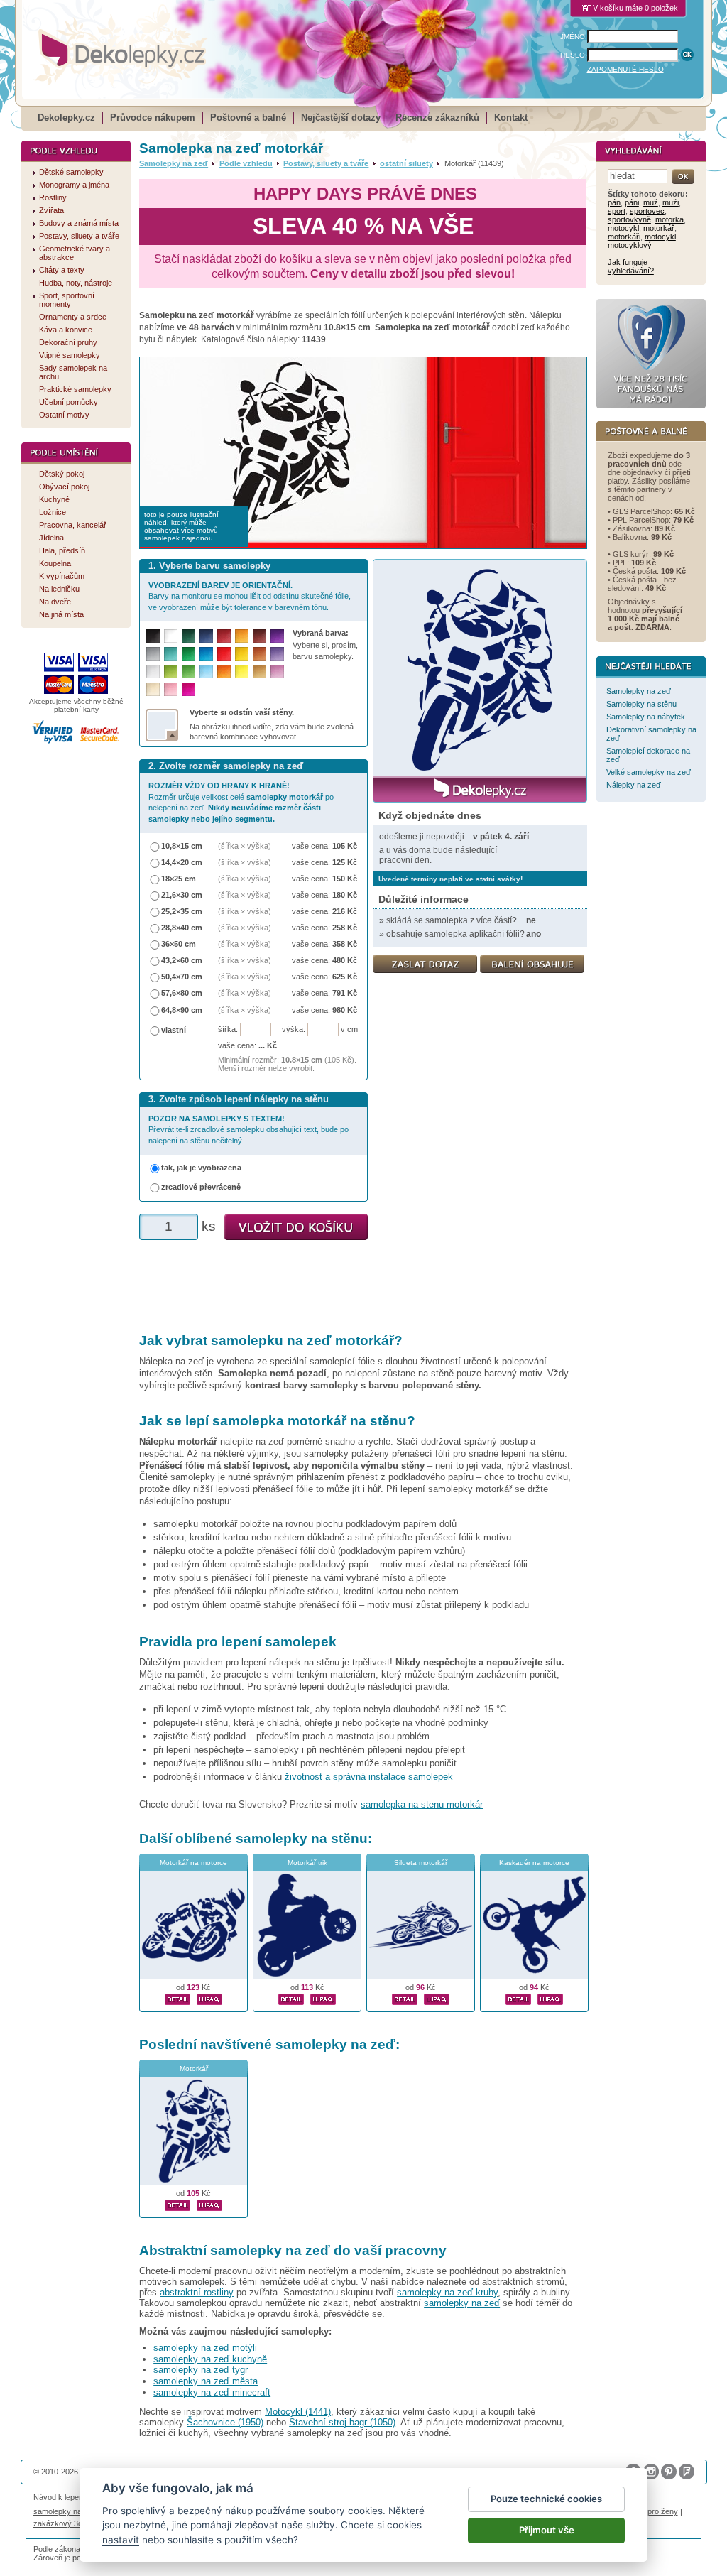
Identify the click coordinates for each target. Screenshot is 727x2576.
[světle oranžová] (224, 672)
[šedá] (153, 654)
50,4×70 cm (182, 977)
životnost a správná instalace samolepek (369, 1777)
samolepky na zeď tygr (201, 2370)
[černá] (153, 636)
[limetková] (171, 672)
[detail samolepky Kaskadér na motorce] (518, 1997)
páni (632, 202)
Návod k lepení (59, 2497)
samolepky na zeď (335, 2044)
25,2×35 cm (182, 911)
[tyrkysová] (171, 654)
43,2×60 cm (182, 960)
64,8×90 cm (182, 1010)
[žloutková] (242, 636)
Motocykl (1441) (298, 2412)
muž (651, 202)
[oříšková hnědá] (259, 654)
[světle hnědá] (259, 672)
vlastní (174, 1030)
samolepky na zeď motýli (205, 2348)
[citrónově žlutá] (242, 672)
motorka (669, 219)
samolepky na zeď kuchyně (210, 2359)
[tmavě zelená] (188, 636)
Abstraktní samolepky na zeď (235, 2250)
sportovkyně (629, 219)
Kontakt (511, 118)
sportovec (647, 211)
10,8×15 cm (182, 846)
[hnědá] (259, 636)
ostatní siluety (406, 163)
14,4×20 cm (182, 862)
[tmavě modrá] (206, 636)
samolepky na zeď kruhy (447, 2292)
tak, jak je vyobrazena (201, 1168)
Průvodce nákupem (153, 118)
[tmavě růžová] (188, 689)
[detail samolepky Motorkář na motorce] (177, 1997)
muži (671, 202)
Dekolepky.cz (66, 118)
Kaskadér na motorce (534, 1863)
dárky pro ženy (652, 2511)
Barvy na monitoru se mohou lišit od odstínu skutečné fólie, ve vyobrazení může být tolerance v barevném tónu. (250, 596)
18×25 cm (179, 879)
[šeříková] (277, 672)
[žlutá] (242, 654)
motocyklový (630, 245)
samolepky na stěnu (302, 1838)
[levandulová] (277, 654)
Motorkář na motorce (193, 1863)
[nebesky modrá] (206, 654)
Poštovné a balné (248, 118)
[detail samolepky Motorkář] (177, 2203)
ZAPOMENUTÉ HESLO (625, 69)
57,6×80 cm (182, 993)
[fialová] (277, 636)
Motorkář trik (307, 1863)
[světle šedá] (153, 672)
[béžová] (153, 689)
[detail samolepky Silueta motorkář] (405, 1997)
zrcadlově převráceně (201, 1187)
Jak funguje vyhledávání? (631, 266)
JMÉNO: (574, 37)
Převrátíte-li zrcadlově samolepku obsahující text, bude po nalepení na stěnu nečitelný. (248, 1130)
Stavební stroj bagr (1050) (342, 2422)
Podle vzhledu (246, 163)
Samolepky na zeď (174, 163)
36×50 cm (179, 944)
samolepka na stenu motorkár (422, 1804)
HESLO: (574, 55)
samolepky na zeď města (206, 2381)
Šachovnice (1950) (225, 2422)
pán (614, 202)
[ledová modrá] (206, 672)
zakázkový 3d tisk (65, 2523)
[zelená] (188, 654)
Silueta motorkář (421, 1863)
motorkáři (624, 237)
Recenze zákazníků (437, 118)
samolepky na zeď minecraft (212, 2392)
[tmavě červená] (224, 636)
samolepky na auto (66, 2511)
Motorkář (194, 2069)
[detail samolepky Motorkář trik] (291, 1997)
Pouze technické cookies (546, 2499)
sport (617, 211)
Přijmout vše (547, 2530)
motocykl (623, 228)
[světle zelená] (188, 672)
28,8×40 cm (182, 928)
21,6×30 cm (182, 895)
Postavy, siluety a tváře (326, 163)
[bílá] (171, 636)
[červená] (224, 654)
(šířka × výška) (245, 846)
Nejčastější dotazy (341, 118)
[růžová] (171, 689)
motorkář (659, 228)
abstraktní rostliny (197, 2292)
